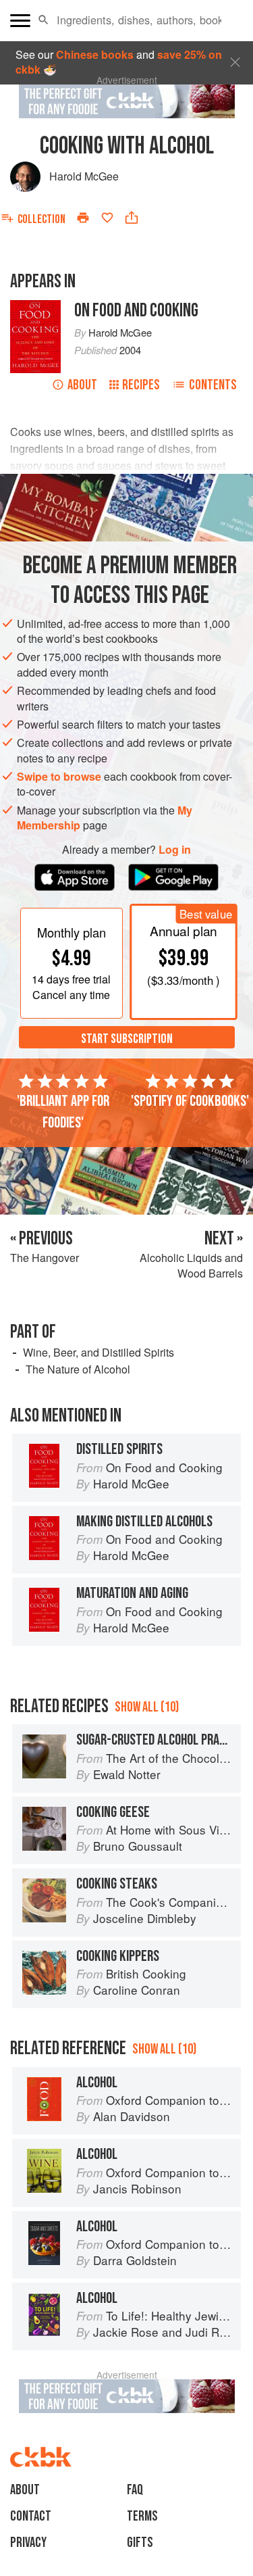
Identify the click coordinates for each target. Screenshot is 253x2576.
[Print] (83, 218)
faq (135, 2490)
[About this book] (35, 307)
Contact (31, 2516)
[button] (44, 20)
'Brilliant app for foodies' (63, 1112)
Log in (175, 850)
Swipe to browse (59, 776)
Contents (213, 385)
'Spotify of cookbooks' (190, 1101)
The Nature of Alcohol (78, 1369)
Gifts (140, 2543)
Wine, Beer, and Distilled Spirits (99, 1352)
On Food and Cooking (136, 311)
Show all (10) (147, 1707)
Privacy (28, 2543)
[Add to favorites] (107, 218)
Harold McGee (84, 176)
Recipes (141, 385)
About (82, 385)
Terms (142, 2516)
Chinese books (95, 54)
